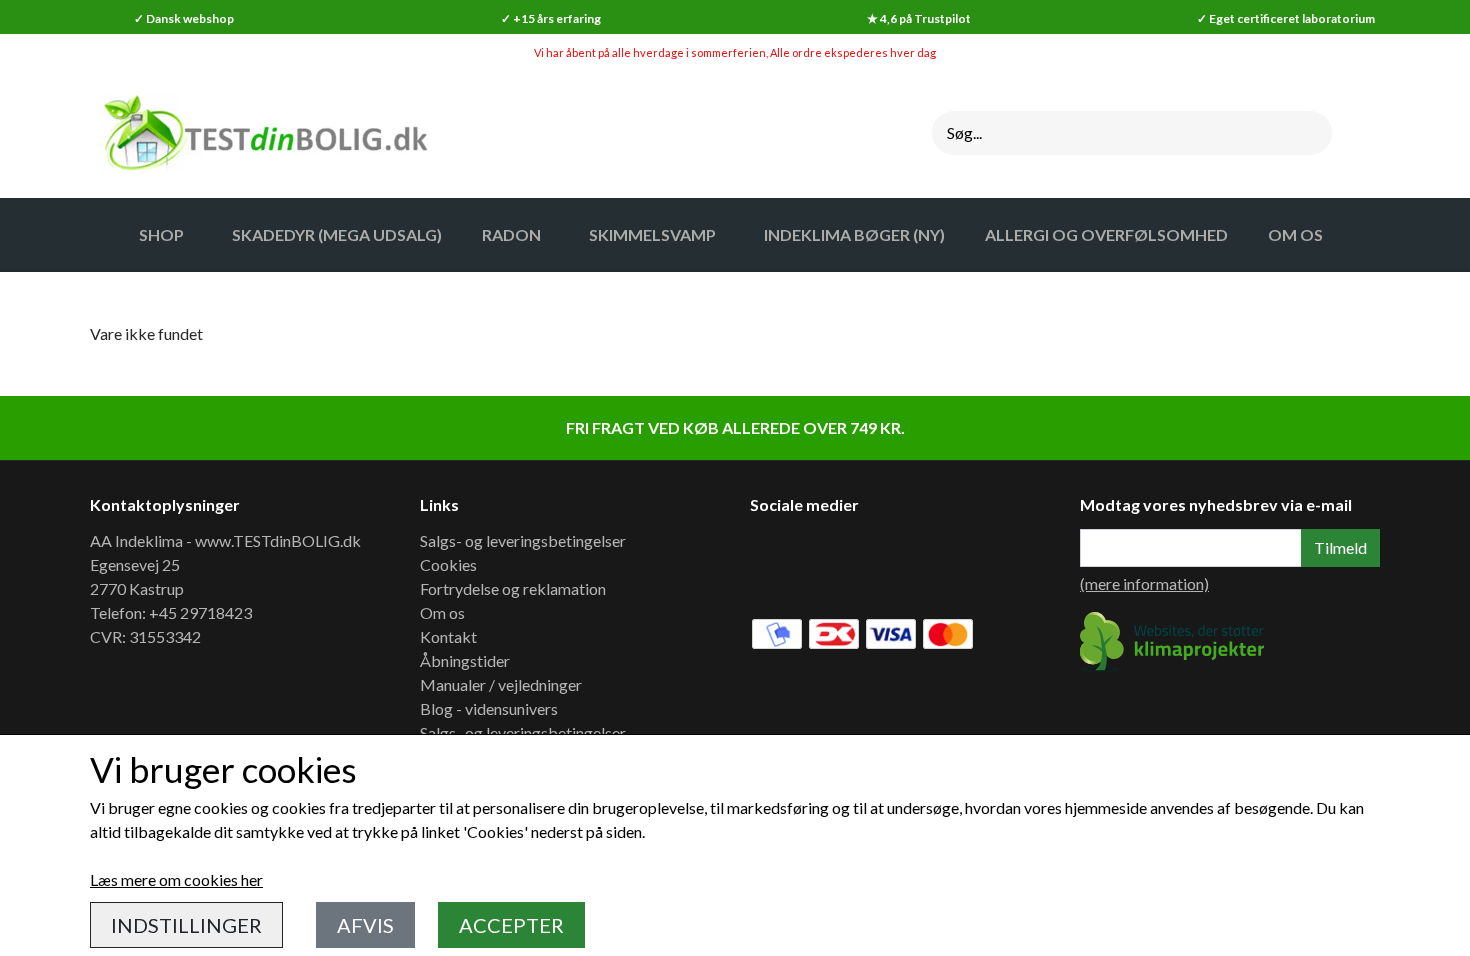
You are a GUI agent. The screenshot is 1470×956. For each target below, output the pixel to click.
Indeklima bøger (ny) (854, 234)
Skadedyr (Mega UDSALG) (337, 234)
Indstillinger (186, 925)
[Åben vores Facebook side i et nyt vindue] (779, 562)
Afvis (365, 925)
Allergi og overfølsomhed (1106, 234)
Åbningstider (465, 660)
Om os (442, 612)
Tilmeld (1340, 547)
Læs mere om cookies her (176, 879)
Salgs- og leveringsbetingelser (523, 540)
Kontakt (448, 636)
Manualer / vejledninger (501, 684)
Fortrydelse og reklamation (513, 588)
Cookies (448, 564)
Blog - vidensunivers (489, 708)
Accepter (511, 925)
